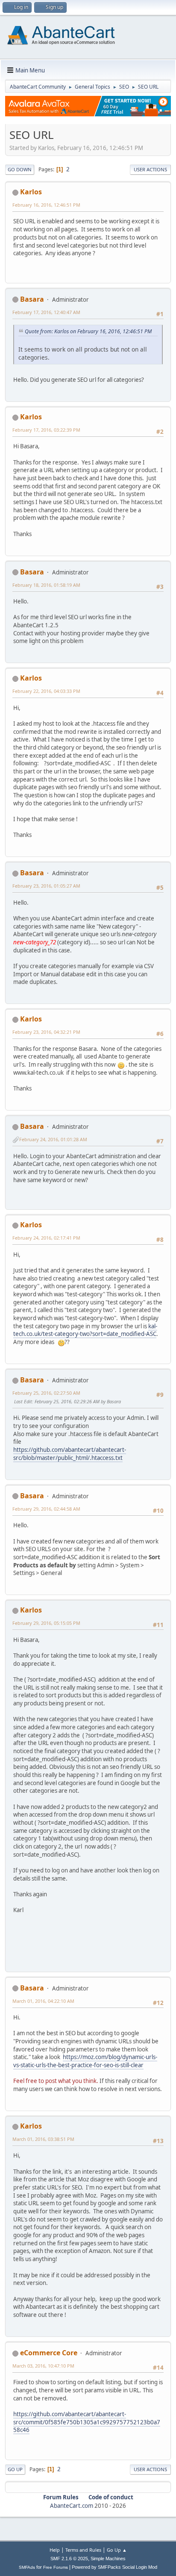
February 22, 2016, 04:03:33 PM (46, 691)
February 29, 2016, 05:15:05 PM (46, 1623)
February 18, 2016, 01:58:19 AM (46, 585)
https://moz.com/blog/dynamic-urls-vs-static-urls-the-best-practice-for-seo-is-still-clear (85, 2061)
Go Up (15, 2469)
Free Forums (56, 2567)
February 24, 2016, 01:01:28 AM (53, 1139)
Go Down (20, 169)
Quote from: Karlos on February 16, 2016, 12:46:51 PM (88, 331)
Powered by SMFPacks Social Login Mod (114, 2567)
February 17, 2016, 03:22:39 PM (46, 430)
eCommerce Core (49, 2353)
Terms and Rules (83, 2550)
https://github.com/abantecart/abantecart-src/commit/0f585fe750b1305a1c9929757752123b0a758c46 (87, 2422)
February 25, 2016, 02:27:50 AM (46, 1393)
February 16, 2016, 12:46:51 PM (46, 205)
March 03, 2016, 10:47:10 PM (43, 2366)
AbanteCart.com (72, 2506)
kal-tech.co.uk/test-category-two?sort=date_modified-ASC (85, 1330)
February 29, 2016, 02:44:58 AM (46, 1509)
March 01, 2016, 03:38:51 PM (43, 2139)
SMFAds (27, 2567)
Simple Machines (108, 2559)
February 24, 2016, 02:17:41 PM (46, 1238)
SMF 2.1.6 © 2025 (69, 2559)
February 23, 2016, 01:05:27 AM (46, 886)
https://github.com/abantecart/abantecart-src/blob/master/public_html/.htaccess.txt (70, 1454)
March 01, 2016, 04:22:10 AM (43, 2001)
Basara (32, 299)
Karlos (31, 192)
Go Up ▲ (117, 2550)
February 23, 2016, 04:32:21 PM (46, 1032)
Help (55, 2550)
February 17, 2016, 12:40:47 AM (46, 312)
